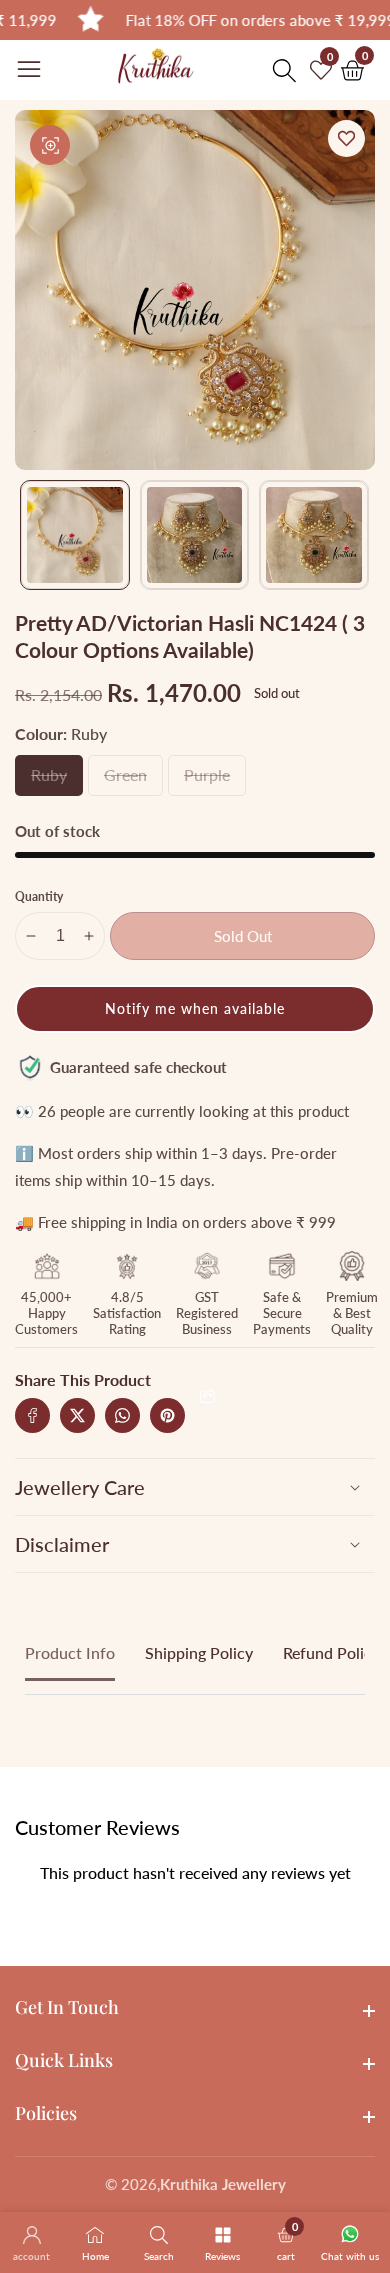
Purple (215, 780)
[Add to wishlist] (346, 138)
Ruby (57, 780)
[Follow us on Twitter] (77, 1415)
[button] (195, 1009)
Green (133, 780)
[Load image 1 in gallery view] (75, 535)
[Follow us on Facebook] (32, 1415)
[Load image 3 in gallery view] (314, 535)
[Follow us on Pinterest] (167, 1415)
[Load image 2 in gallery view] (195, 535)
